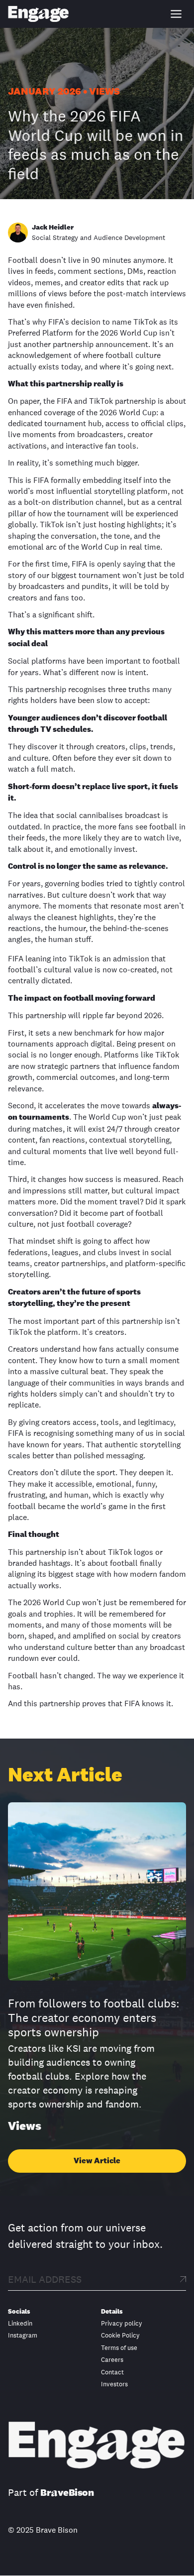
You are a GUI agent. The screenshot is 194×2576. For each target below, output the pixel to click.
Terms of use (119, 2348)
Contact (112, 2372)
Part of (51, 2493)
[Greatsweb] (39, 14)
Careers (112, 2360)
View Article (97, 2161)
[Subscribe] (183, 2279)
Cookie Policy (120, 2336)
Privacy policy (122, 2324)
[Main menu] (176, 14)
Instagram (23, 2336)
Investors (114, 2384)
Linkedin (20, 2324)
